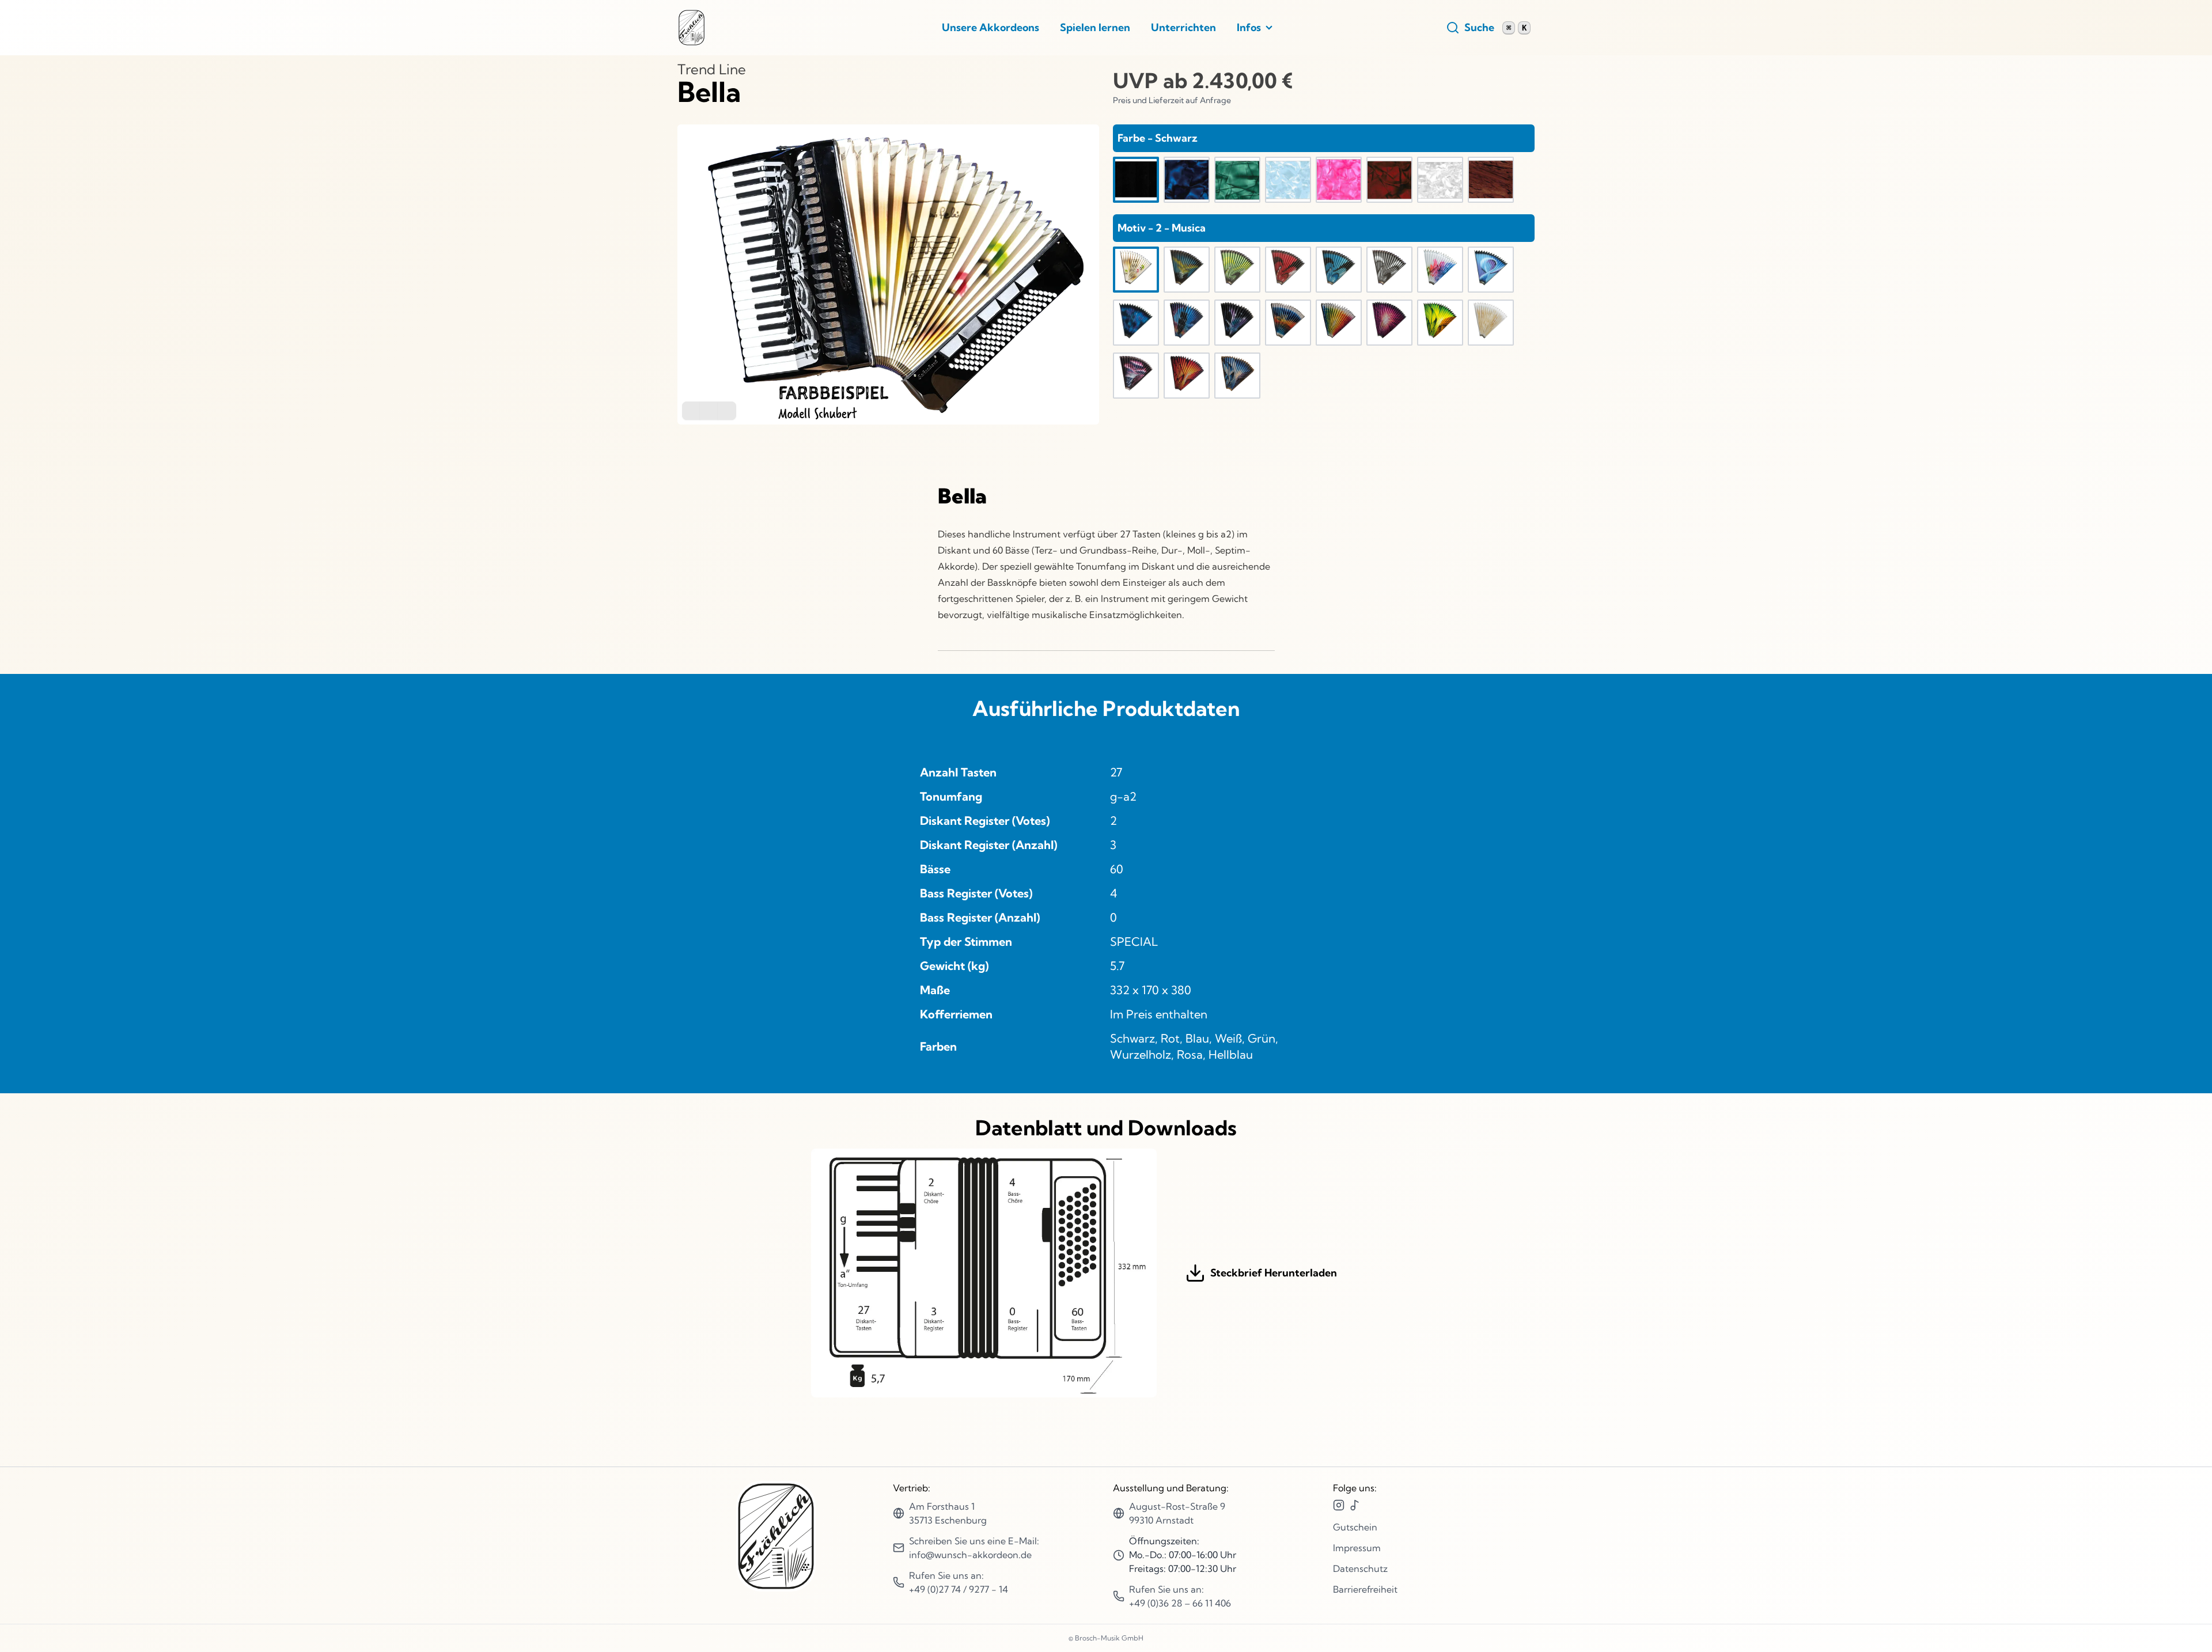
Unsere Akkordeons (991, 27)
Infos (1249, 27)
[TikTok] (1355, 1505)
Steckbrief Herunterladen (1274, 1273)
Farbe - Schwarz (1158, 138)
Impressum (1357, 1548)
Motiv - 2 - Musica (1162, 228)
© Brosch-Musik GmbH (1106, 1638)
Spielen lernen (1095, 27)
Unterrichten (1183, 27)
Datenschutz (1360, 1568)
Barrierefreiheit (1365, 1589)
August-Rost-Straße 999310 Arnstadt (1177, 1513)
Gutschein (1355, 1527)
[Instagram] (1339, 1505)
